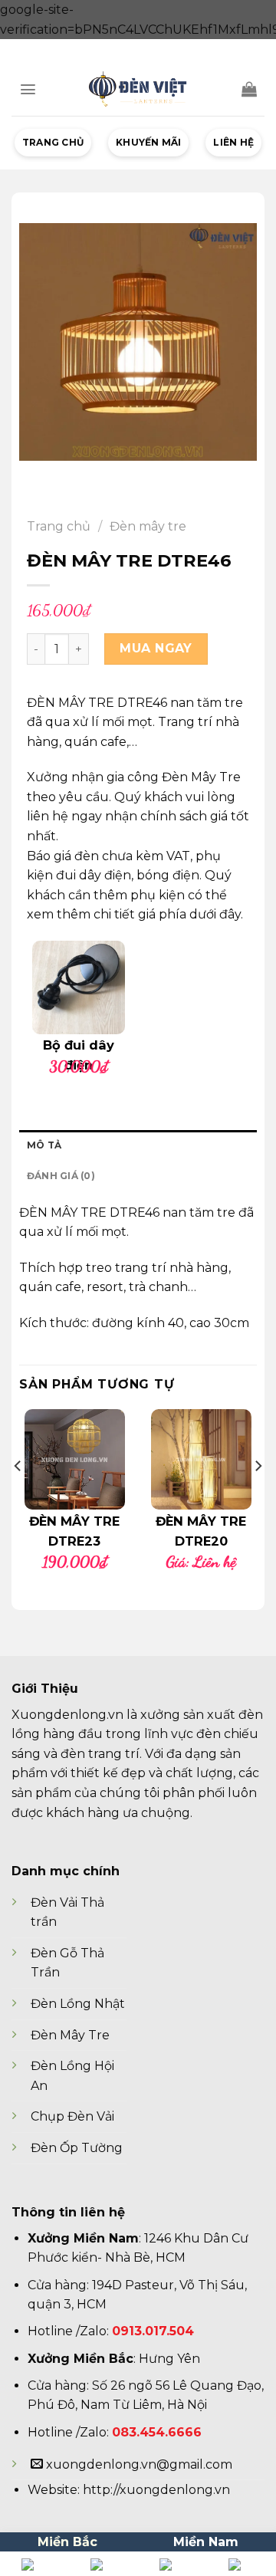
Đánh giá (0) (61, 1176)
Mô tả (44, 1145)
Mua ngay (156, 648)
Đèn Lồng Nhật (78, 2004)
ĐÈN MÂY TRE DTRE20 (201, 1531)
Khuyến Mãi (148, 142)
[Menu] (28, 89)
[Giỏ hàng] (249, 89)
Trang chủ (53, 142)
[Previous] (18, 1497)
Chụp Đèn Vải (72, 2116)
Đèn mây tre (148, 526)
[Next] (258, 1497)
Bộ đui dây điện (79, 1055)
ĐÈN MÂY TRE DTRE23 (74, 1531)
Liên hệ (233, 142)
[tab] (138, 1145)
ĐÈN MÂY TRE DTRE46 (89, 1212)
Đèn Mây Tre (70, 2035)
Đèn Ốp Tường (77, 2148)
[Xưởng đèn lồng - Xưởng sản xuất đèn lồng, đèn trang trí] (138, 89)
